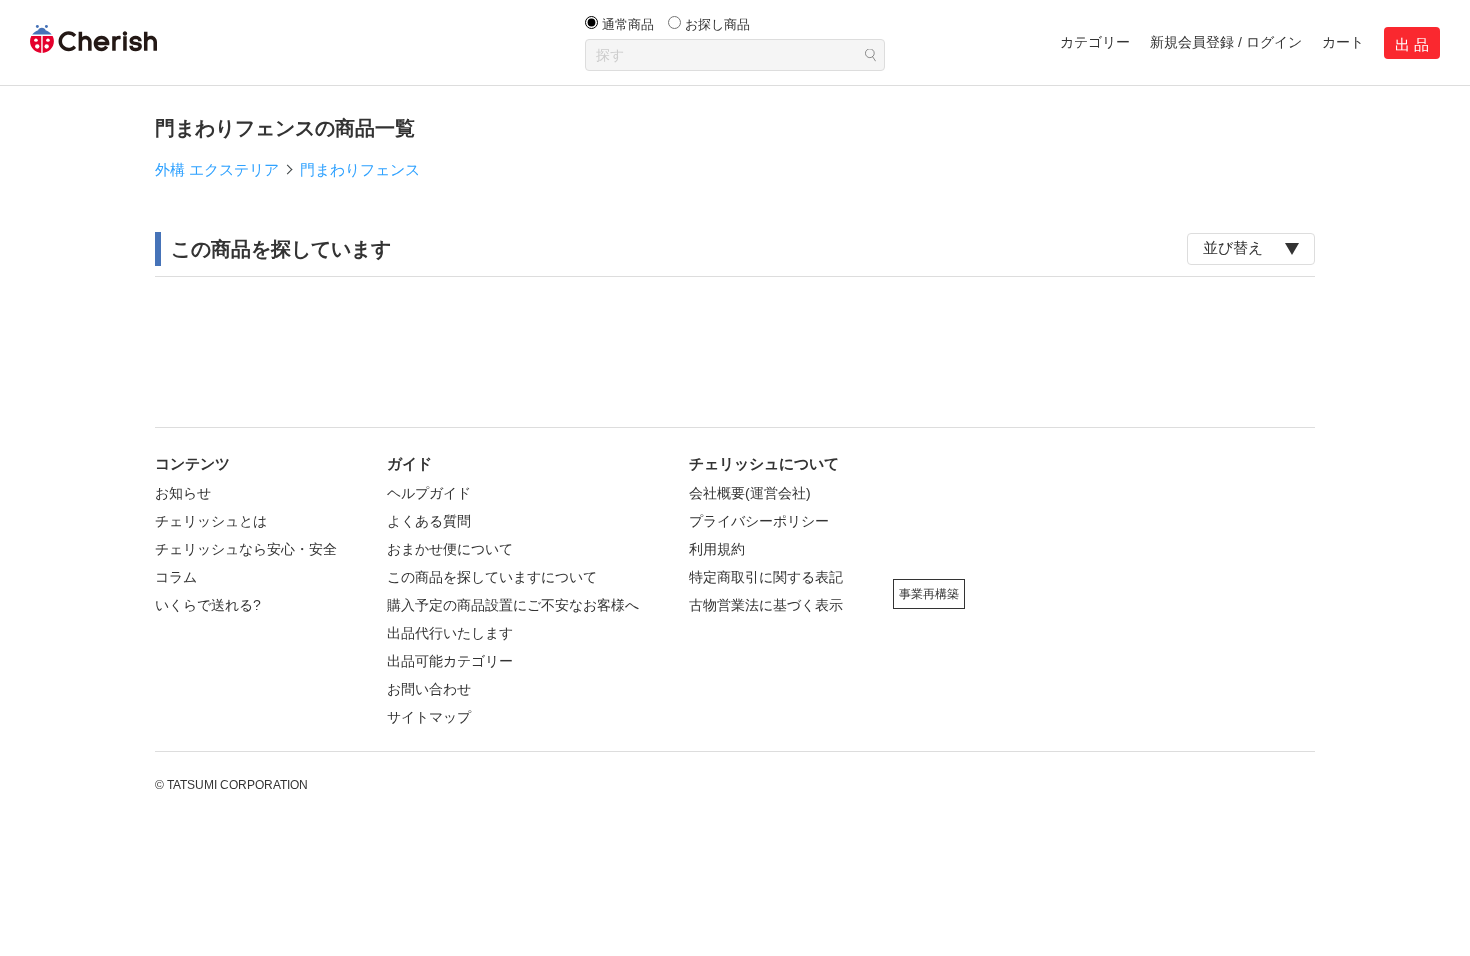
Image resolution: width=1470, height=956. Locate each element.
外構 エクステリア (217, 169)
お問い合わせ (429, 689)
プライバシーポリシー (759, 521)
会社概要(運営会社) (750, 493)
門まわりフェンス (360, 169)
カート (1343, 42)
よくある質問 (429, 521)
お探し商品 (717, 24)
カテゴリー (1095, 42)
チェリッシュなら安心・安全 (246, 549)
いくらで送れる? (208, 605)
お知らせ (183, 493)
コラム (176, 577)
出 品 (1412, 44)
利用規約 (717, 549)
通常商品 (628, 24)
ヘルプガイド (429, 493)
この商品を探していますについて (492, 577)
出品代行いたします (450, 633)
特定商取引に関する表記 (766, 577)
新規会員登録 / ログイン (1226, 42)
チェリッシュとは (211, 521)
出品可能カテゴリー (450, 661)
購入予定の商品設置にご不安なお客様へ (513, 605)
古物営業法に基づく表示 (766, 605)
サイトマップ (429, 717)
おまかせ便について (450, 549)
